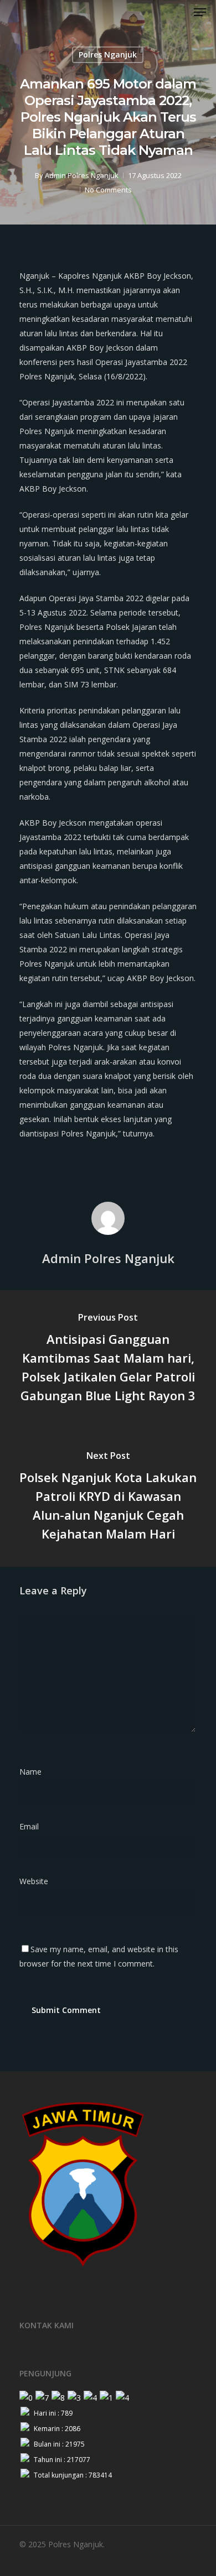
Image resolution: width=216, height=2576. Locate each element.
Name (34, 1772)
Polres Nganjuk (108, 54)
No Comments (108, 190)
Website (34, 1881)
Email (32, 1826)
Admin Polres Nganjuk (82, 175)
